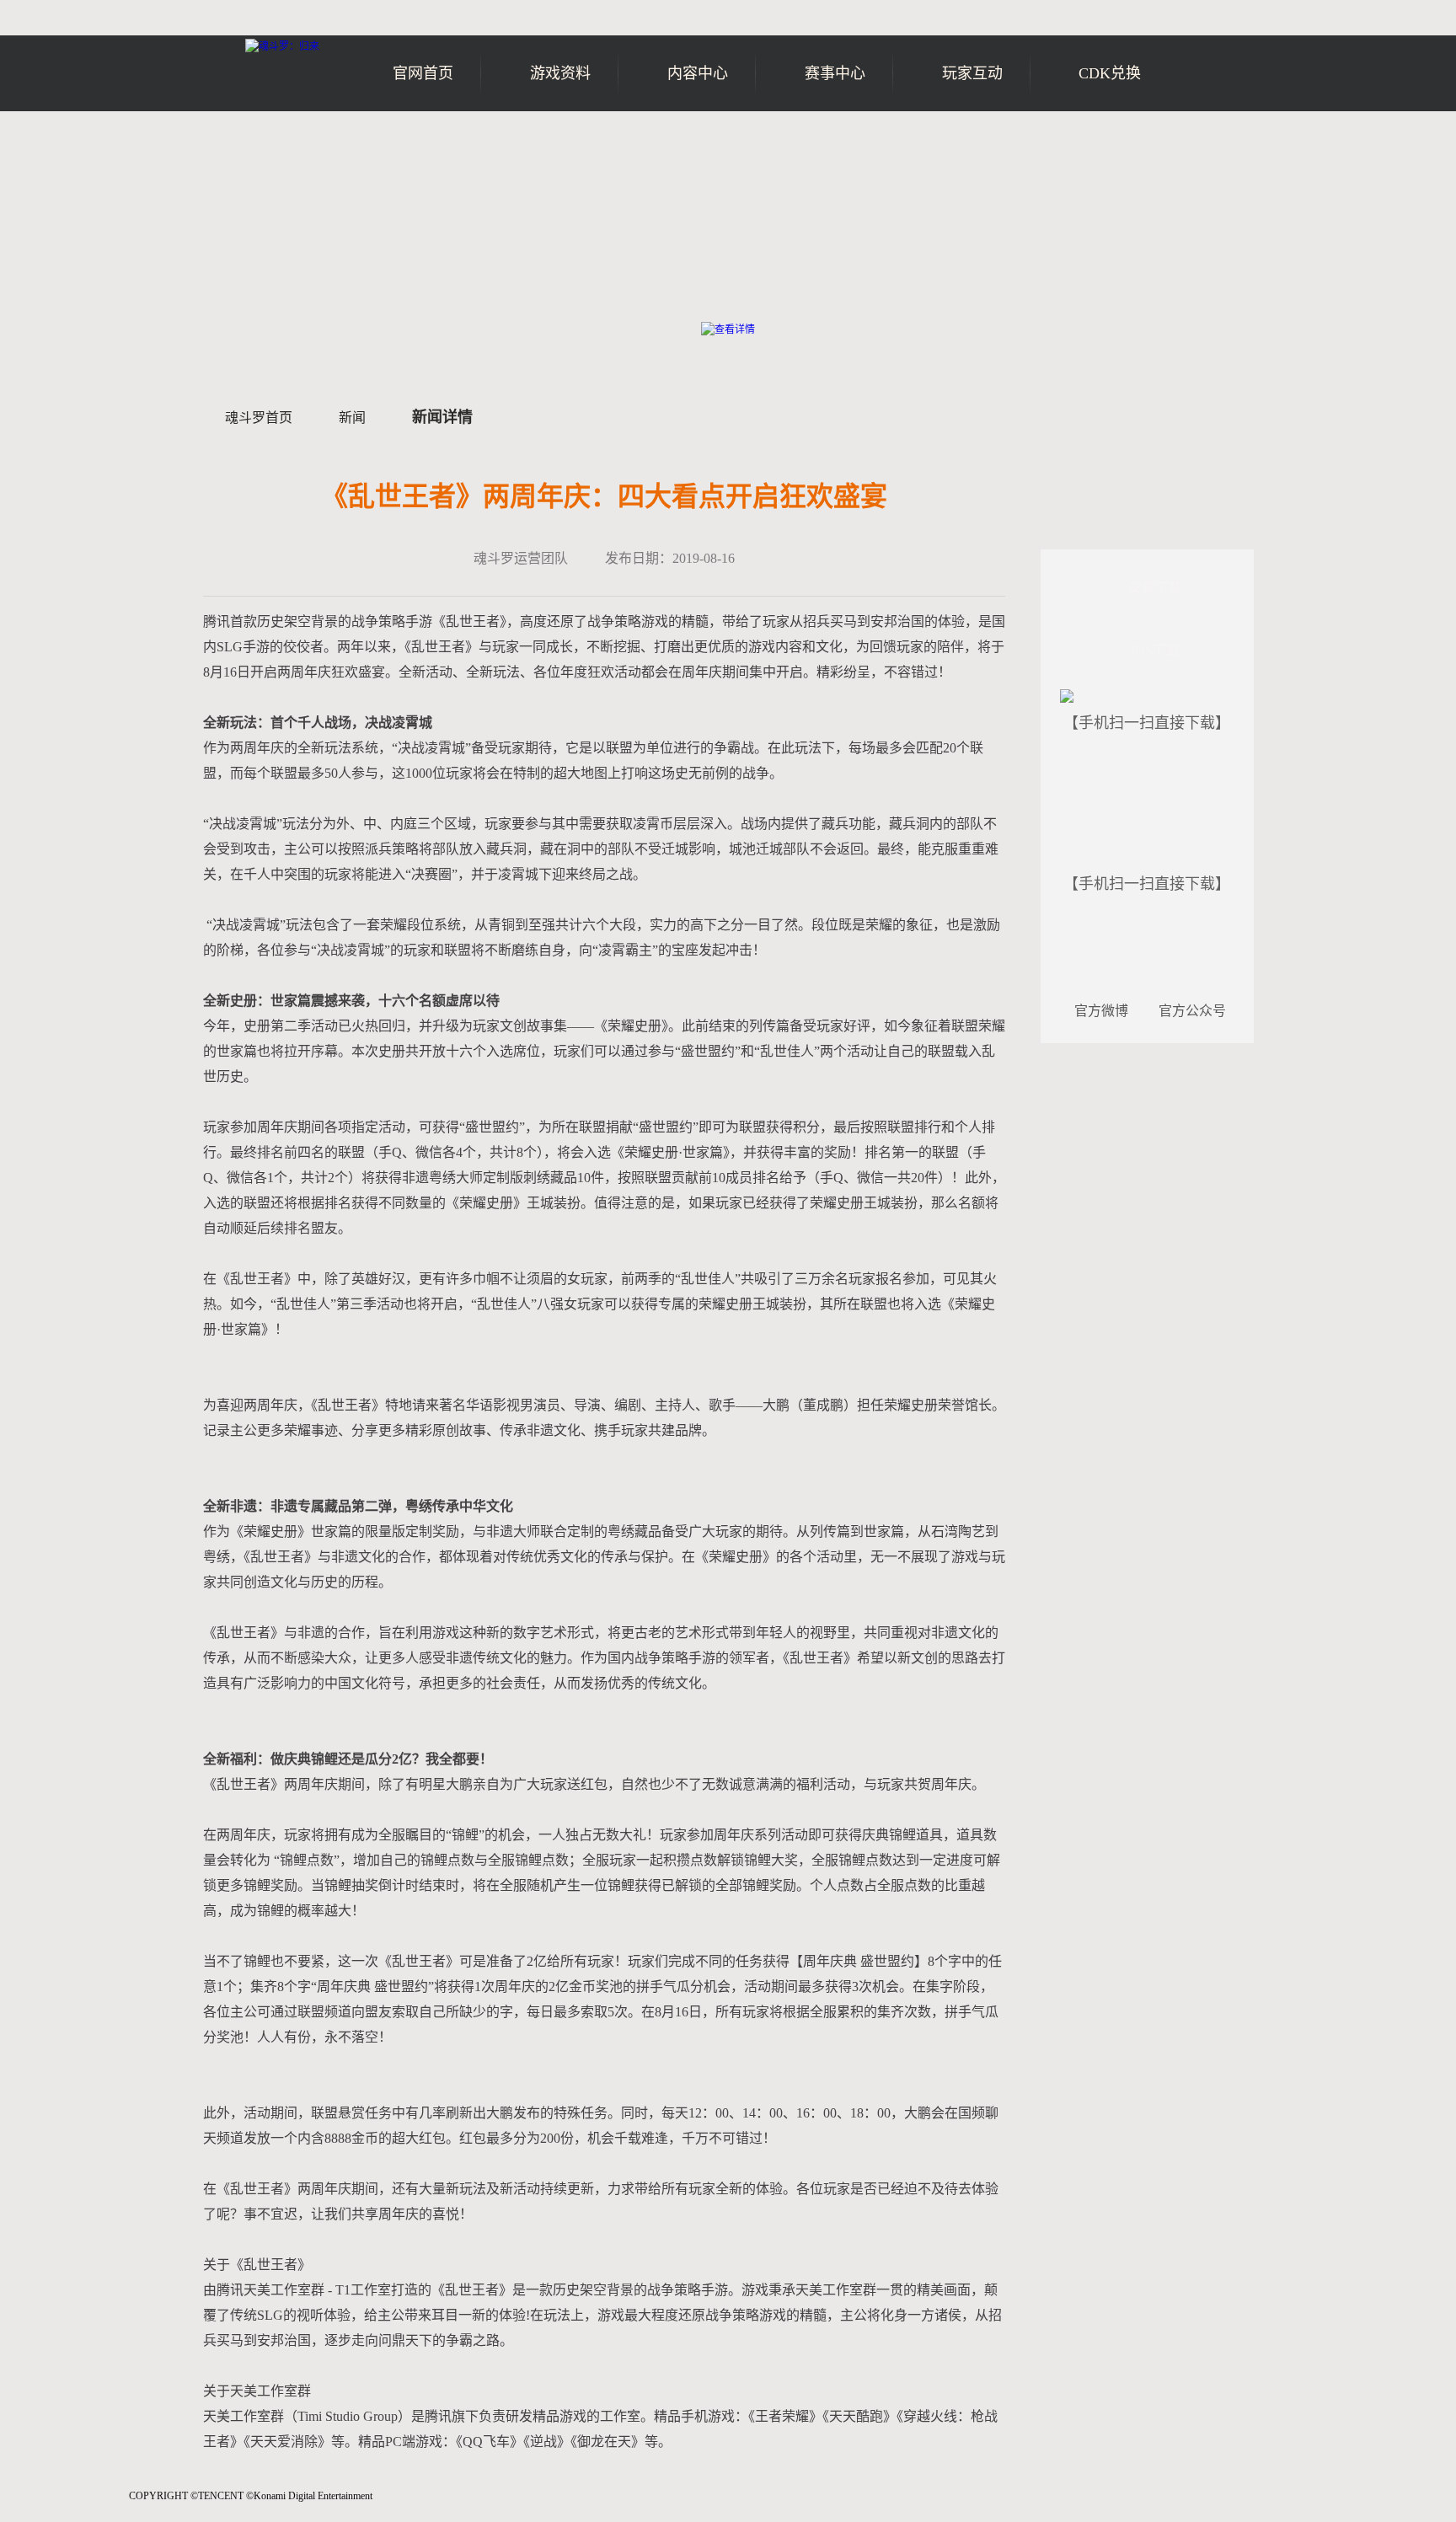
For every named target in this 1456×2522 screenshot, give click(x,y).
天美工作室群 (69, 2505)
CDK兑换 (1110, 73)
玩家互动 (972, 73)
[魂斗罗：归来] (282, 46)
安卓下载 (1155, 588)
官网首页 (423, 73)
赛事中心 (835, 73)
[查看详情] (728, 329)
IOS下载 (1155, 650)
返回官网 (1205, 141)
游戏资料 (560, 73)
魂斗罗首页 (259, 418)
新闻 (352, 418)
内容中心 (698, 73)
